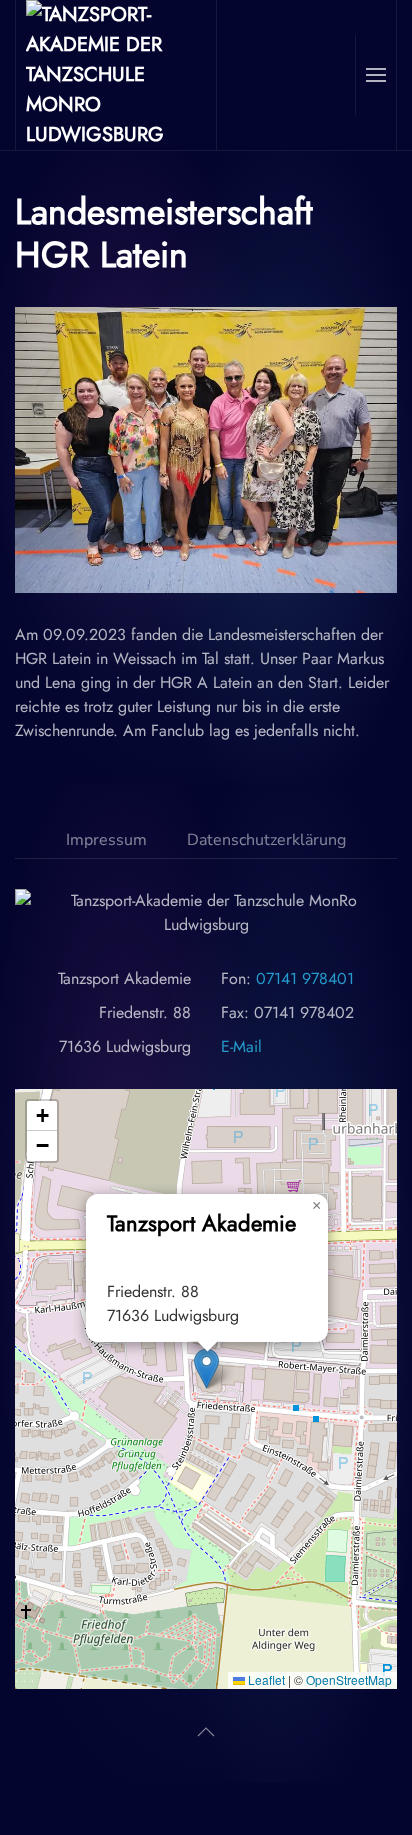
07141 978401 (305, 978)
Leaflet (265, 1679)
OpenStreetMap (349, 1679)
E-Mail (241, 1046)
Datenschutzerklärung (266, 840)
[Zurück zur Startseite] (116, 75)
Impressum (106, 840)
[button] (375, 75)
